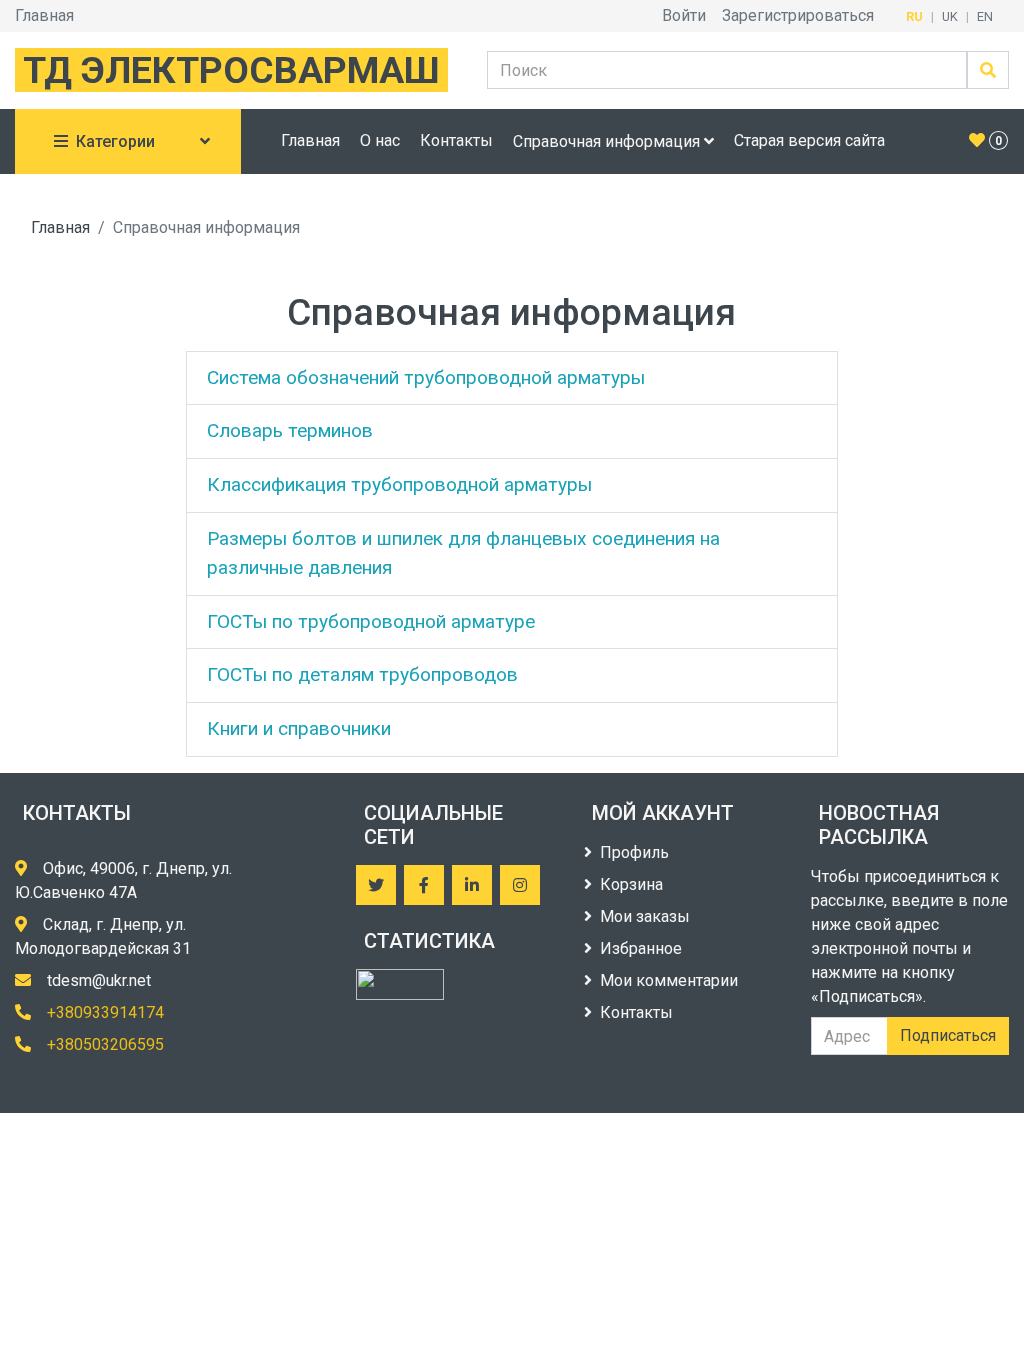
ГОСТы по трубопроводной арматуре (371, 621)
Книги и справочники (299, 728)
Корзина (631, 884)
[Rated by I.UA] (400, 984)
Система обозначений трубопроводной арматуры (426, 377)
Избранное (641, 948)
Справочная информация (608, 141)
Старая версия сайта (809, 140)
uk (950, 16)
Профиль (634, 852)
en (985, 16)
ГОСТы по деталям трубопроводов (362, 674)
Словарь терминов (290, 430)
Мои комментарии (669, 980)
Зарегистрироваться (798, 15)
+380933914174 (105, 1012)
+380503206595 (105, 1044)
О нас (380, 140)
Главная (44, 15)
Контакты (456, 140)
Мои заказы (645, 916)
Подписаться (948, 1035)
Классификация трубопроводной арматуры (399, 484)
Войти (684, 15)
